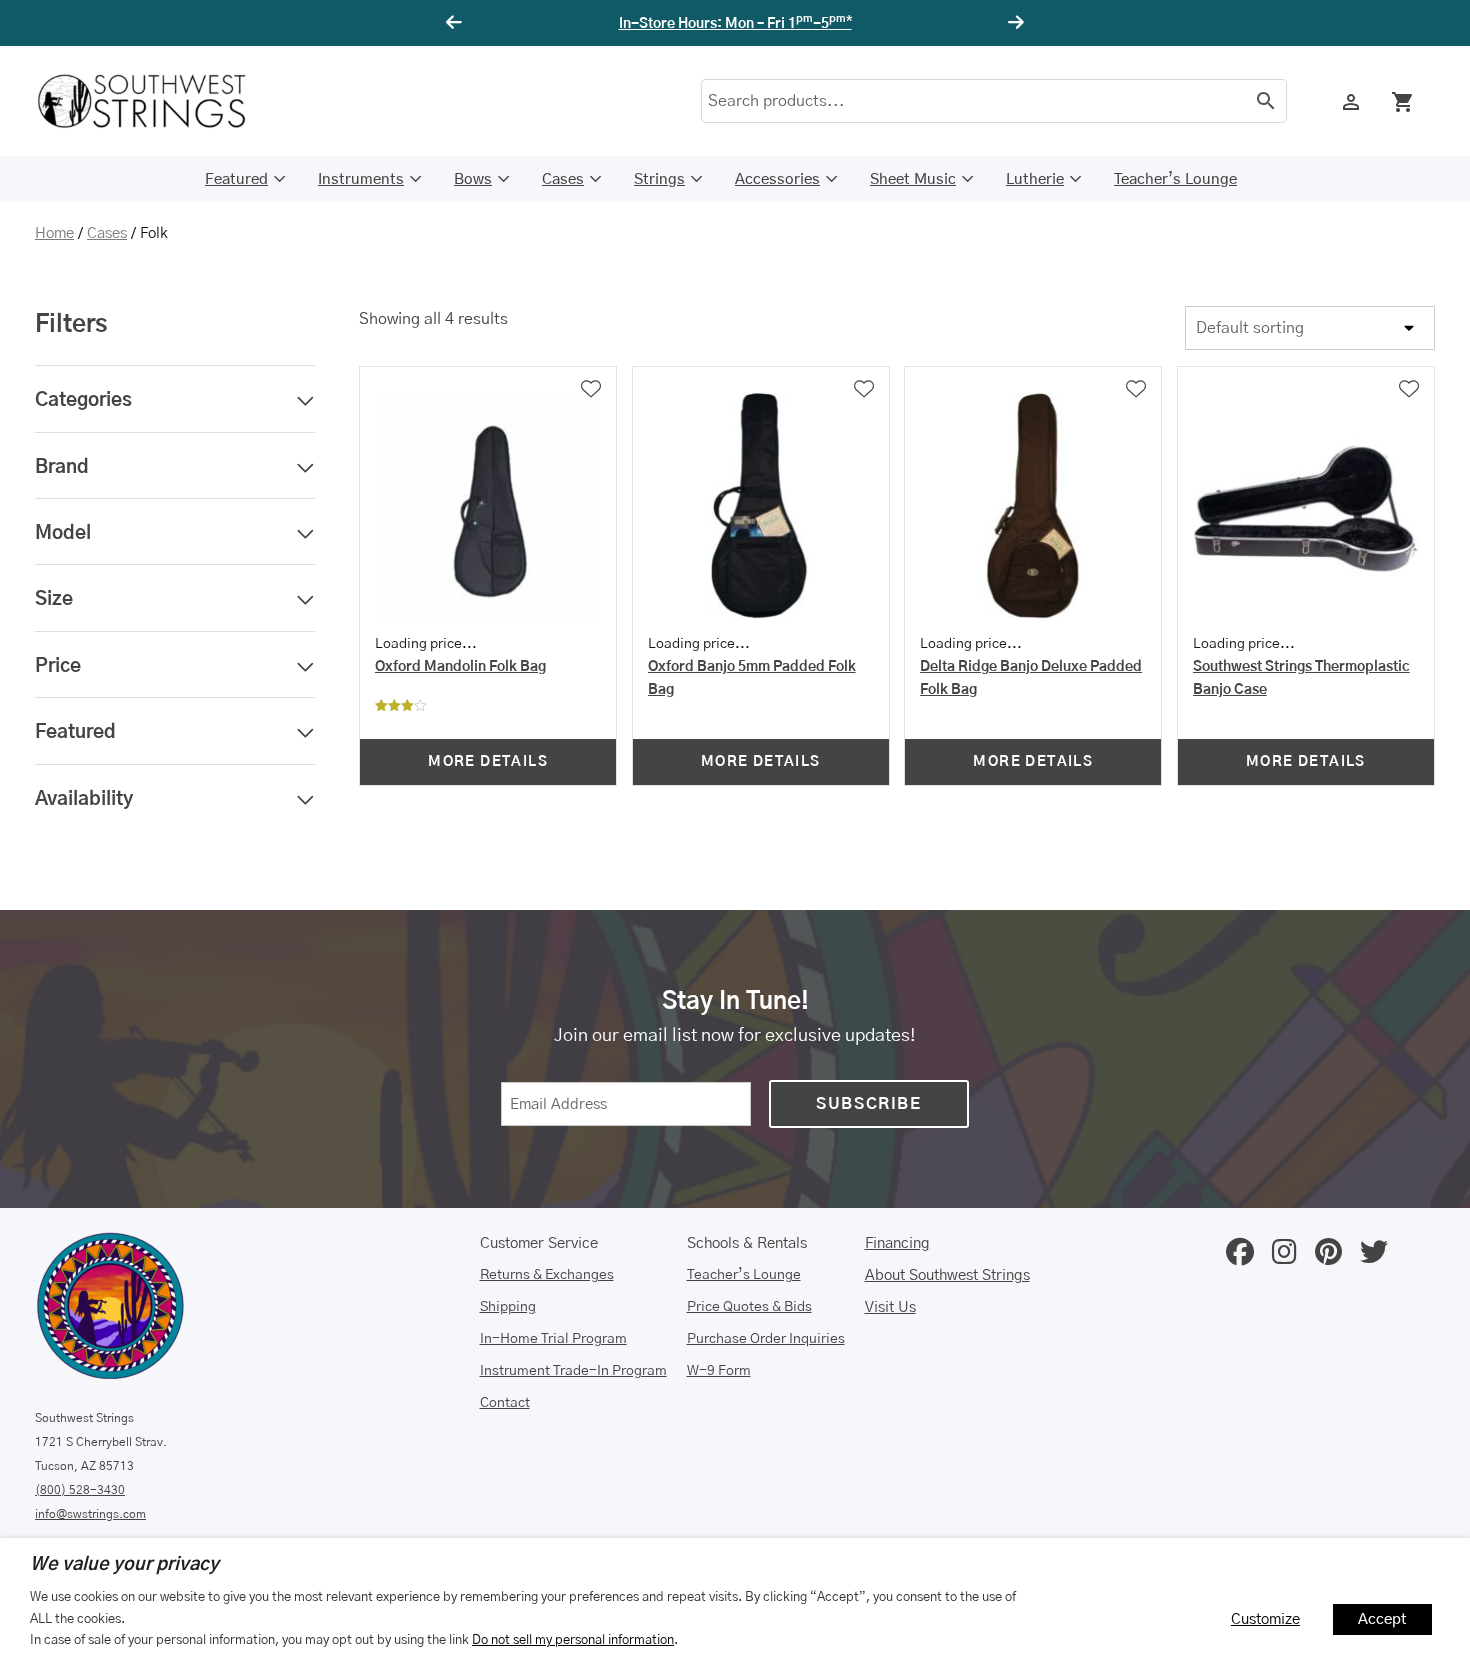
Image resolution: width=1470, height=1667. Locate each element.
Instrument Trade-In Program (573, 1371)
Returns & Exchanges (547, 1275)
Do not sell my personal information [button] (573, 1640)
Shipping (508, 1307)
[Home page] (155, 101)
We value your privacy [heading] (124, 1565)
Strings (659, 179)
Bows (473, 179)
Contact (505, 1403)
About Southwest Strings (947, 1275)
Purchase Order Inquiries (766, 1339)
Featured (236, 179)
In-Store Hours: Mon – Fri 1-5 (735, 24)
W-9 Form (719, 1371)
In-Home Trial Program (553, 1339)
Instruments (361, 179)
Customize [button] (1265, 1619)
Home (54, 233)
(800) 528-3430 (80, 1490)
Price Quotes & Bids (749, 1307)
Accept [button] (1382, 1619)
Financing (897, 1243)
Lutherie (1035, 179)
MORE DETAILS (488, 762)
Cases (563, 179)
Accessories (777, 179)
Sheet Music (913, 179)
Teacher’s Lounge (1175, 179)
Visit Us (890, 1307)
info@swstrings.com (90, 1514)
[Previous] (457, 23)
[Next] (1013, 23)
